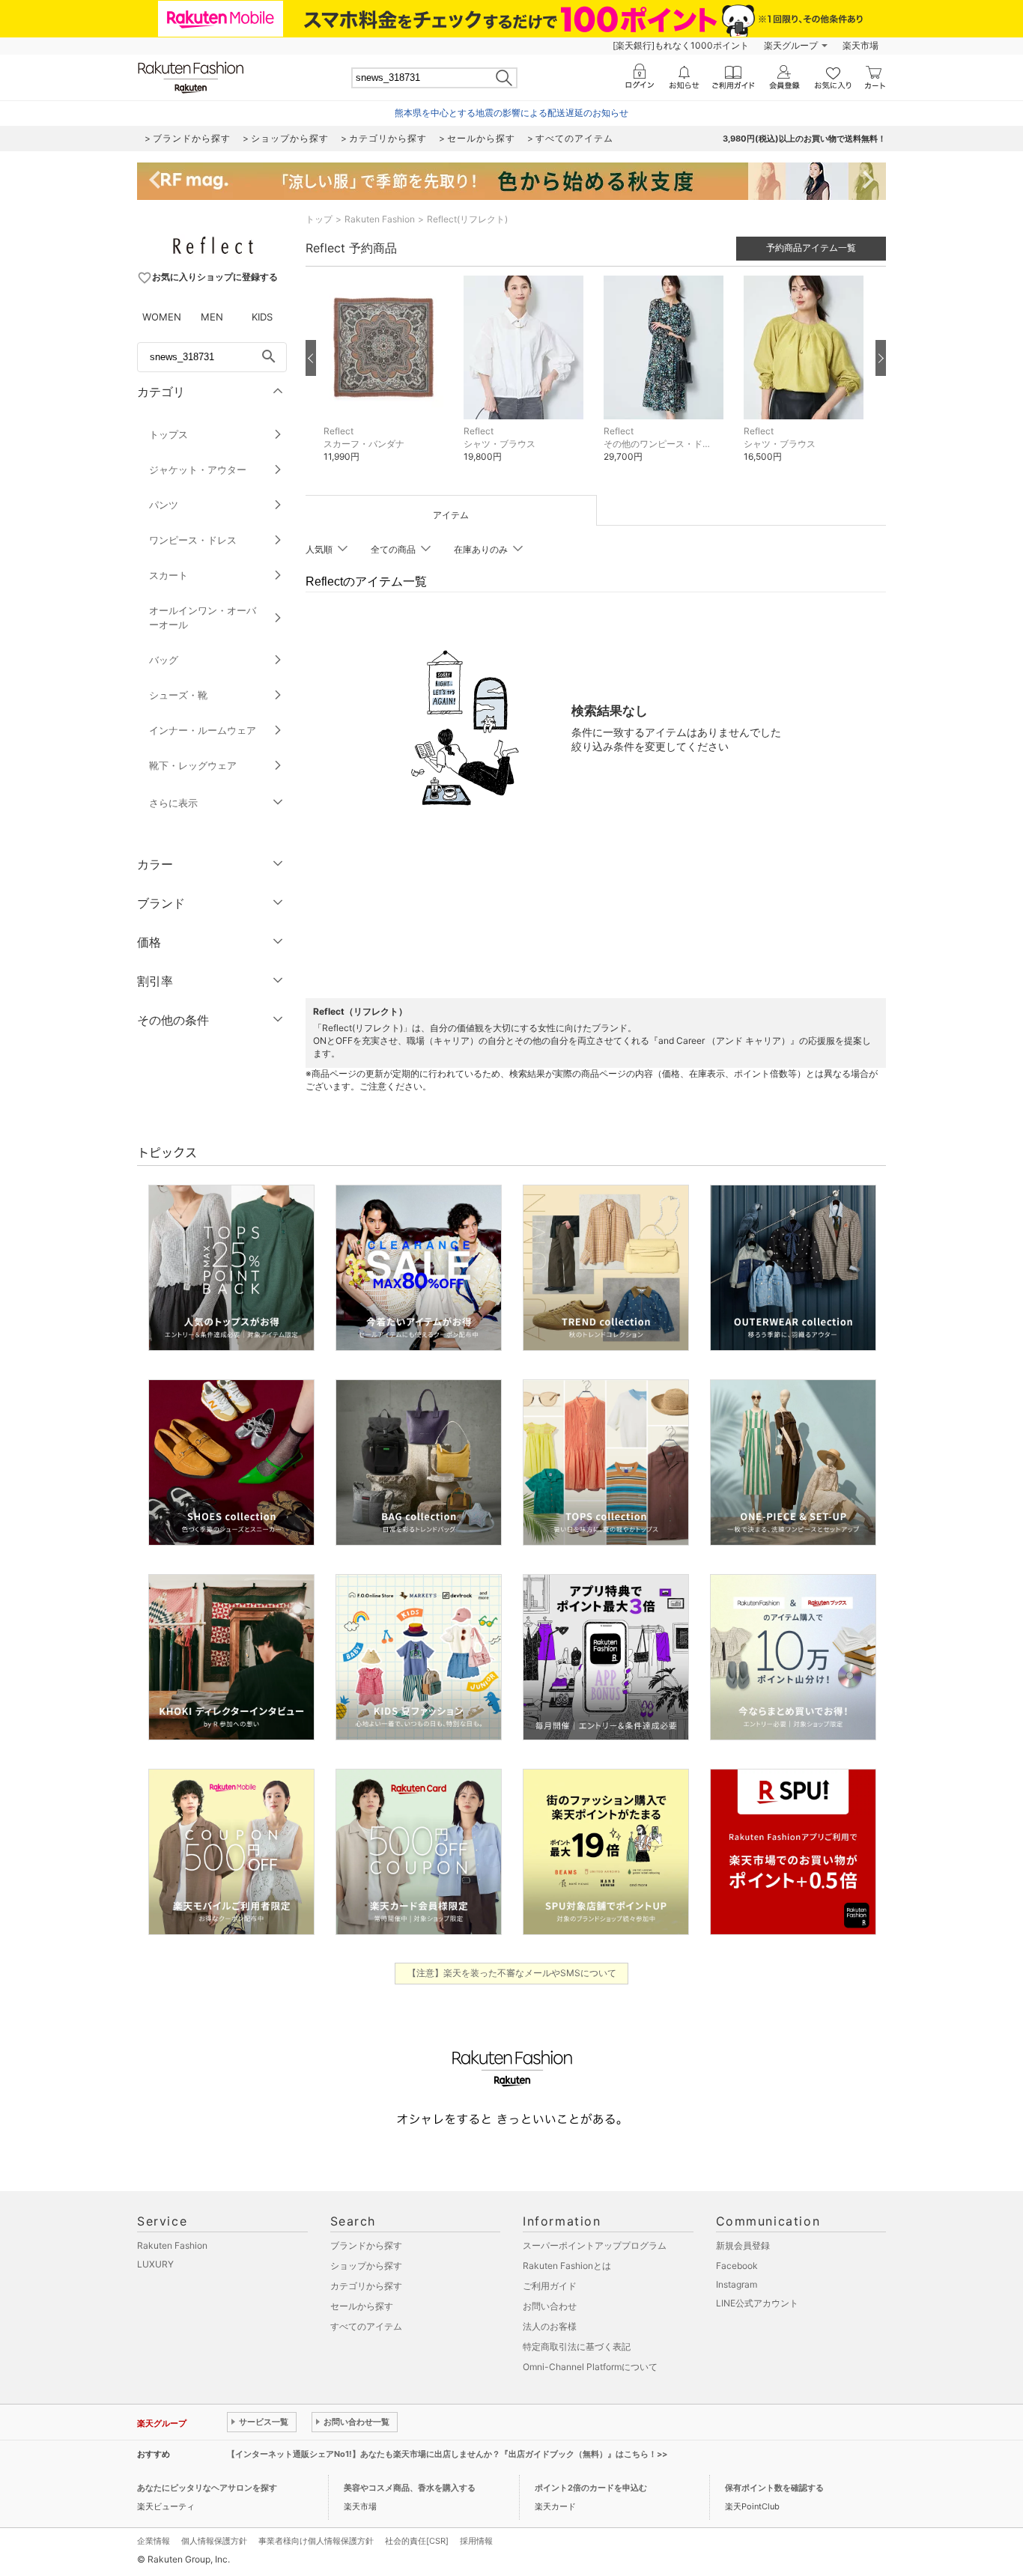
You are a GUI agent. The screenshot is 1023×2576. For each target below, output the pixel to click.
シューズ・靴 (178, 695)
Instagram (737, 2284)
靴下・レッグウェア (193, 765)
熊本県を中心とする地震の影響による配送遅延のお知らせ (511, 113)
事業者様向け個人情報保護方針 (316, 2541)
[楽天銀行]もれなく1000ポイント (681, 45)
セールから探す (362, 2306)
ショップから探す (366, 2266)
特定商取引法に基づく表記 (577, 2346)
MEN (212, 317)
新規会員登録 (743, 2245)
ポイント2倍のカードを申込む (591, 2488)
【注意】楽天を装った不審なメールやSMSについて (512, 1973)
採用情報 (476, 2541)
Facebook (737, 2266)
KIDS (262, 317)
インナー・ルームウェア (203, 730)
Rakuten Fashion (380, 219)
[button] (386, 380)
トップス (169, 434)
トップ (319, 219)
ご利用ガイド (550, 2286)
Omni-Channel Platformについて (590, 2367)
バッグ (164, 660)
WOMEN (162, 317)
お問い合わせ (550, 2306)
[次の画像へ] (881, 358)
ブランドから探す (366, 2245)
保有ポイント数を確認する (774, 2488)
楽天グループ (791, 45)
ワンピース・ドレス (193, 540)
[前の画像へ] (311, 358)
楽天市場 (860, 45)
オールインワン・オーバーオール (203, 617)
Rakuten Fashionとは (567, 2266)
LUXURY (155, 2264)
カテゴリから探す (366, 2286)
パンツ (164, 505)
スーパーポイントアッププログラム (595, 2245)
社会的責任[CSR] (417, 2541)
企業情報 (154, 2541)
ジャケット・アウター (198, 470)
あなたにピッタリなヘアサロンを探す (207, 2488)
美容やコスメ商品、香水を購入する (410, 2488)
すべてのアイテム (366, 2326)
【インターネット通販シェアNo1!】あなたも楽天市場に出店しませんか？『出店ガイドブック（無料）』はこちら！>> (447, 2454)
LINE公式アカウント (757, 2303)
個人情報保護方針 (214, 2541)
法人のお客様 (550, 2326)
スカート (169, 575)
